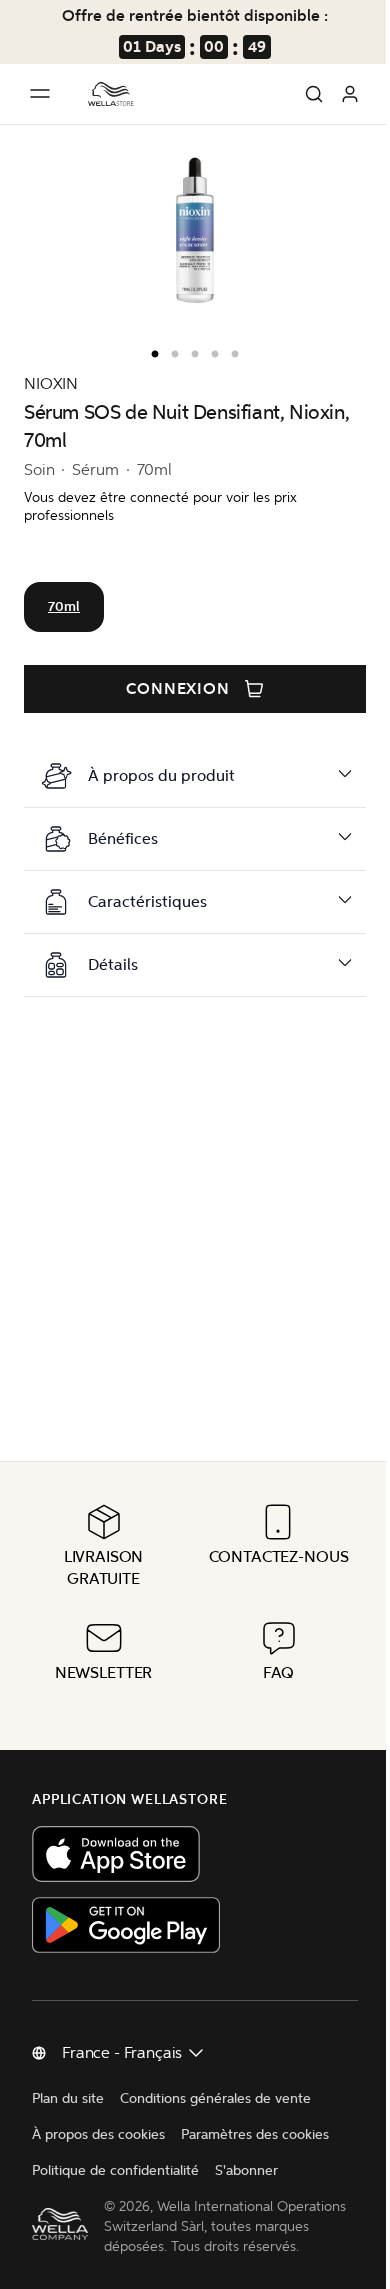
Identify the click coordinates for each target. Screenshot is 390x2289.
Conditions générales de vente (215, 2078)
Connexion (178, 689)
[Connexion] (350, 94)
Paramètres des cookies (255, 2114)
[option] (150, 350)
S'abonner (246, 2150)
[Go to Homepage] (111, 94)
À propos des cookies (98, 2114)
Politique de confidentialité (115, 2150)
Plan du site (68, 2078)
